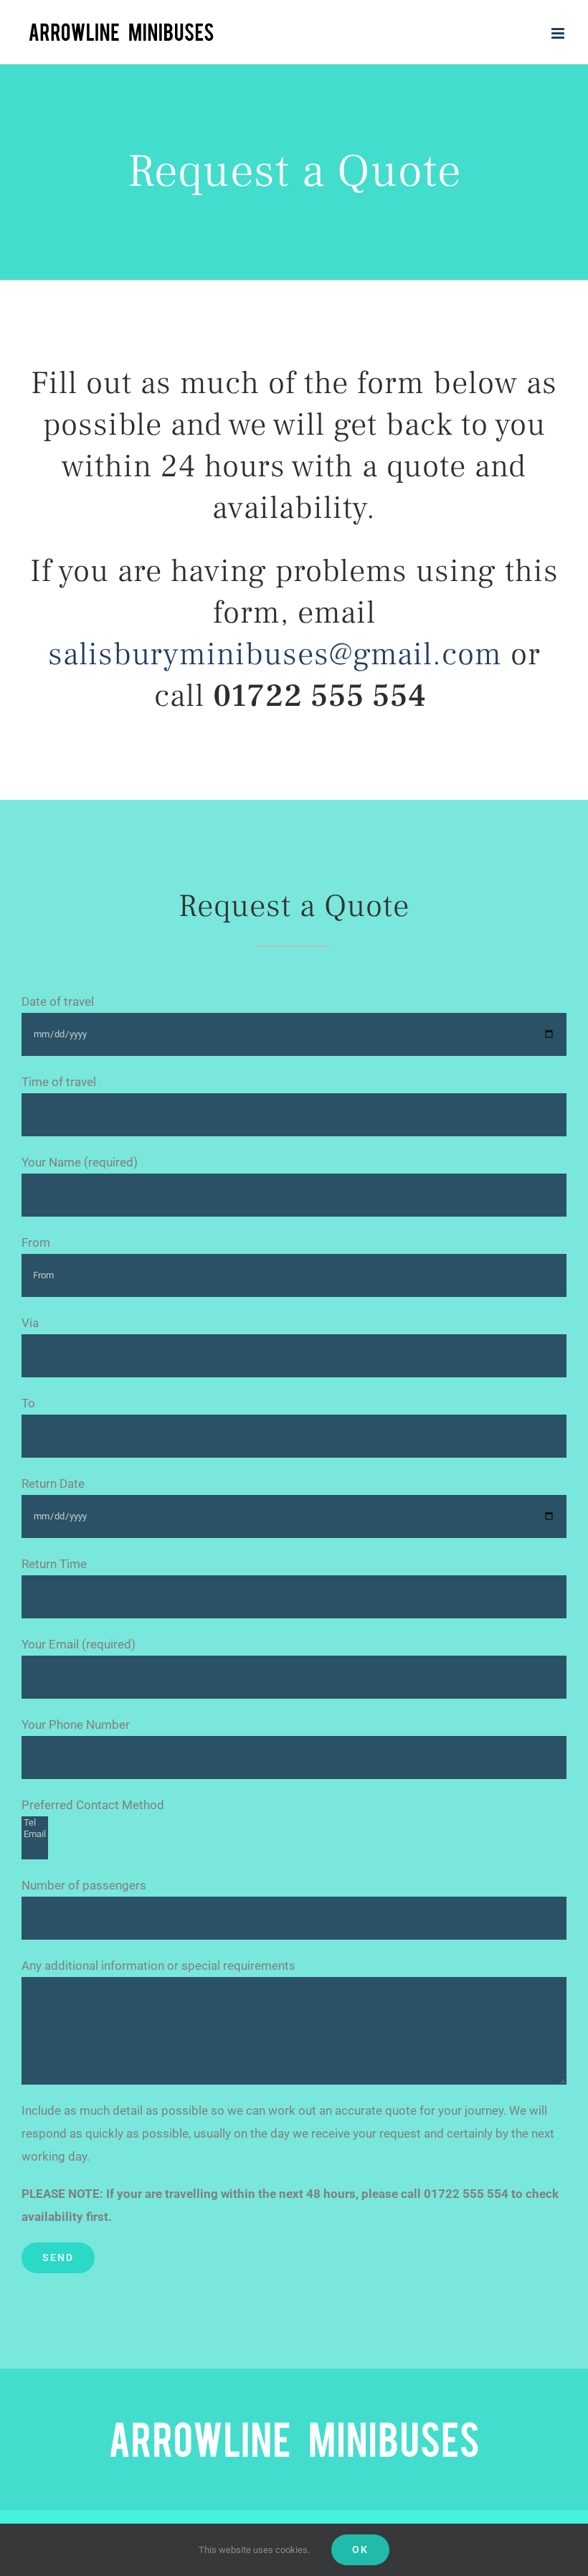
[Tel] (35, 1823)
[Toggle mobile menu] (559, 33)
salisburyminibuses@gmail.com (275, 654)
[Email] (35, 1834)
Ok (360, 2549)
